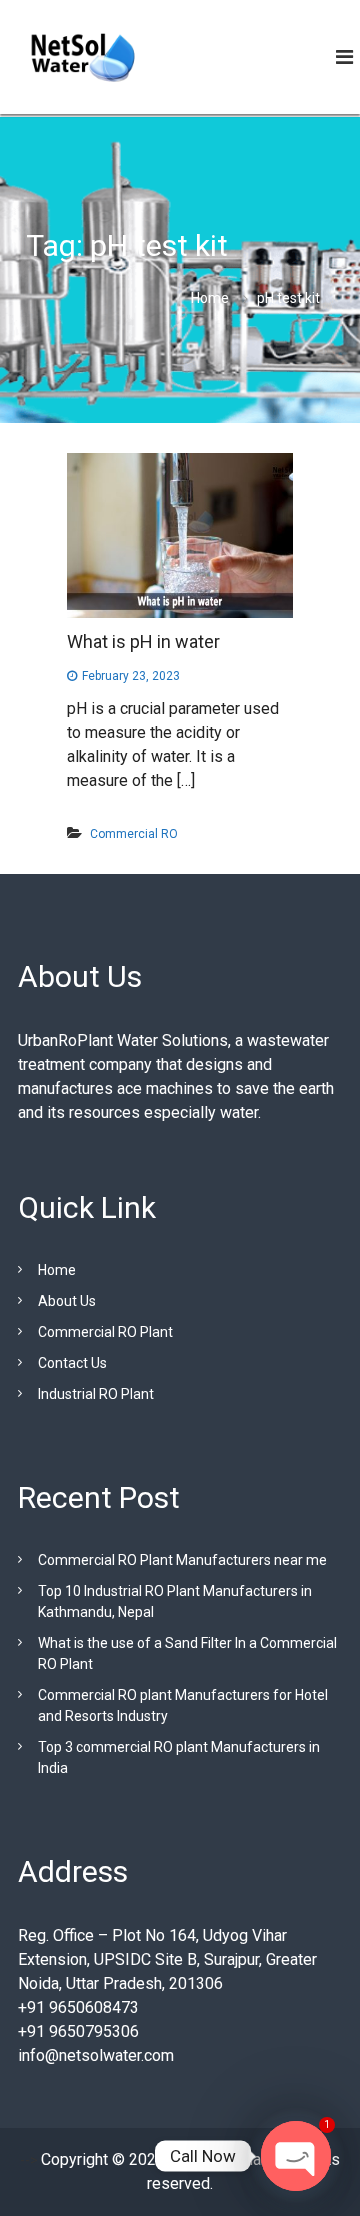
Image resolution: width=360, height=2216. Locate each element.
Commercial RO (134, 834)
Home (57, 1270)
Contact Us (72, 1363)
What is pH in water (143, 641)
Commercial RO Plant (105, 1332)
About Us (67, 1301)
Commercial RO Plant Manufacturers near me (182, 1560)
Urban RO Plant (219, 2159)
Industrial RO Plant (96, 1394)
